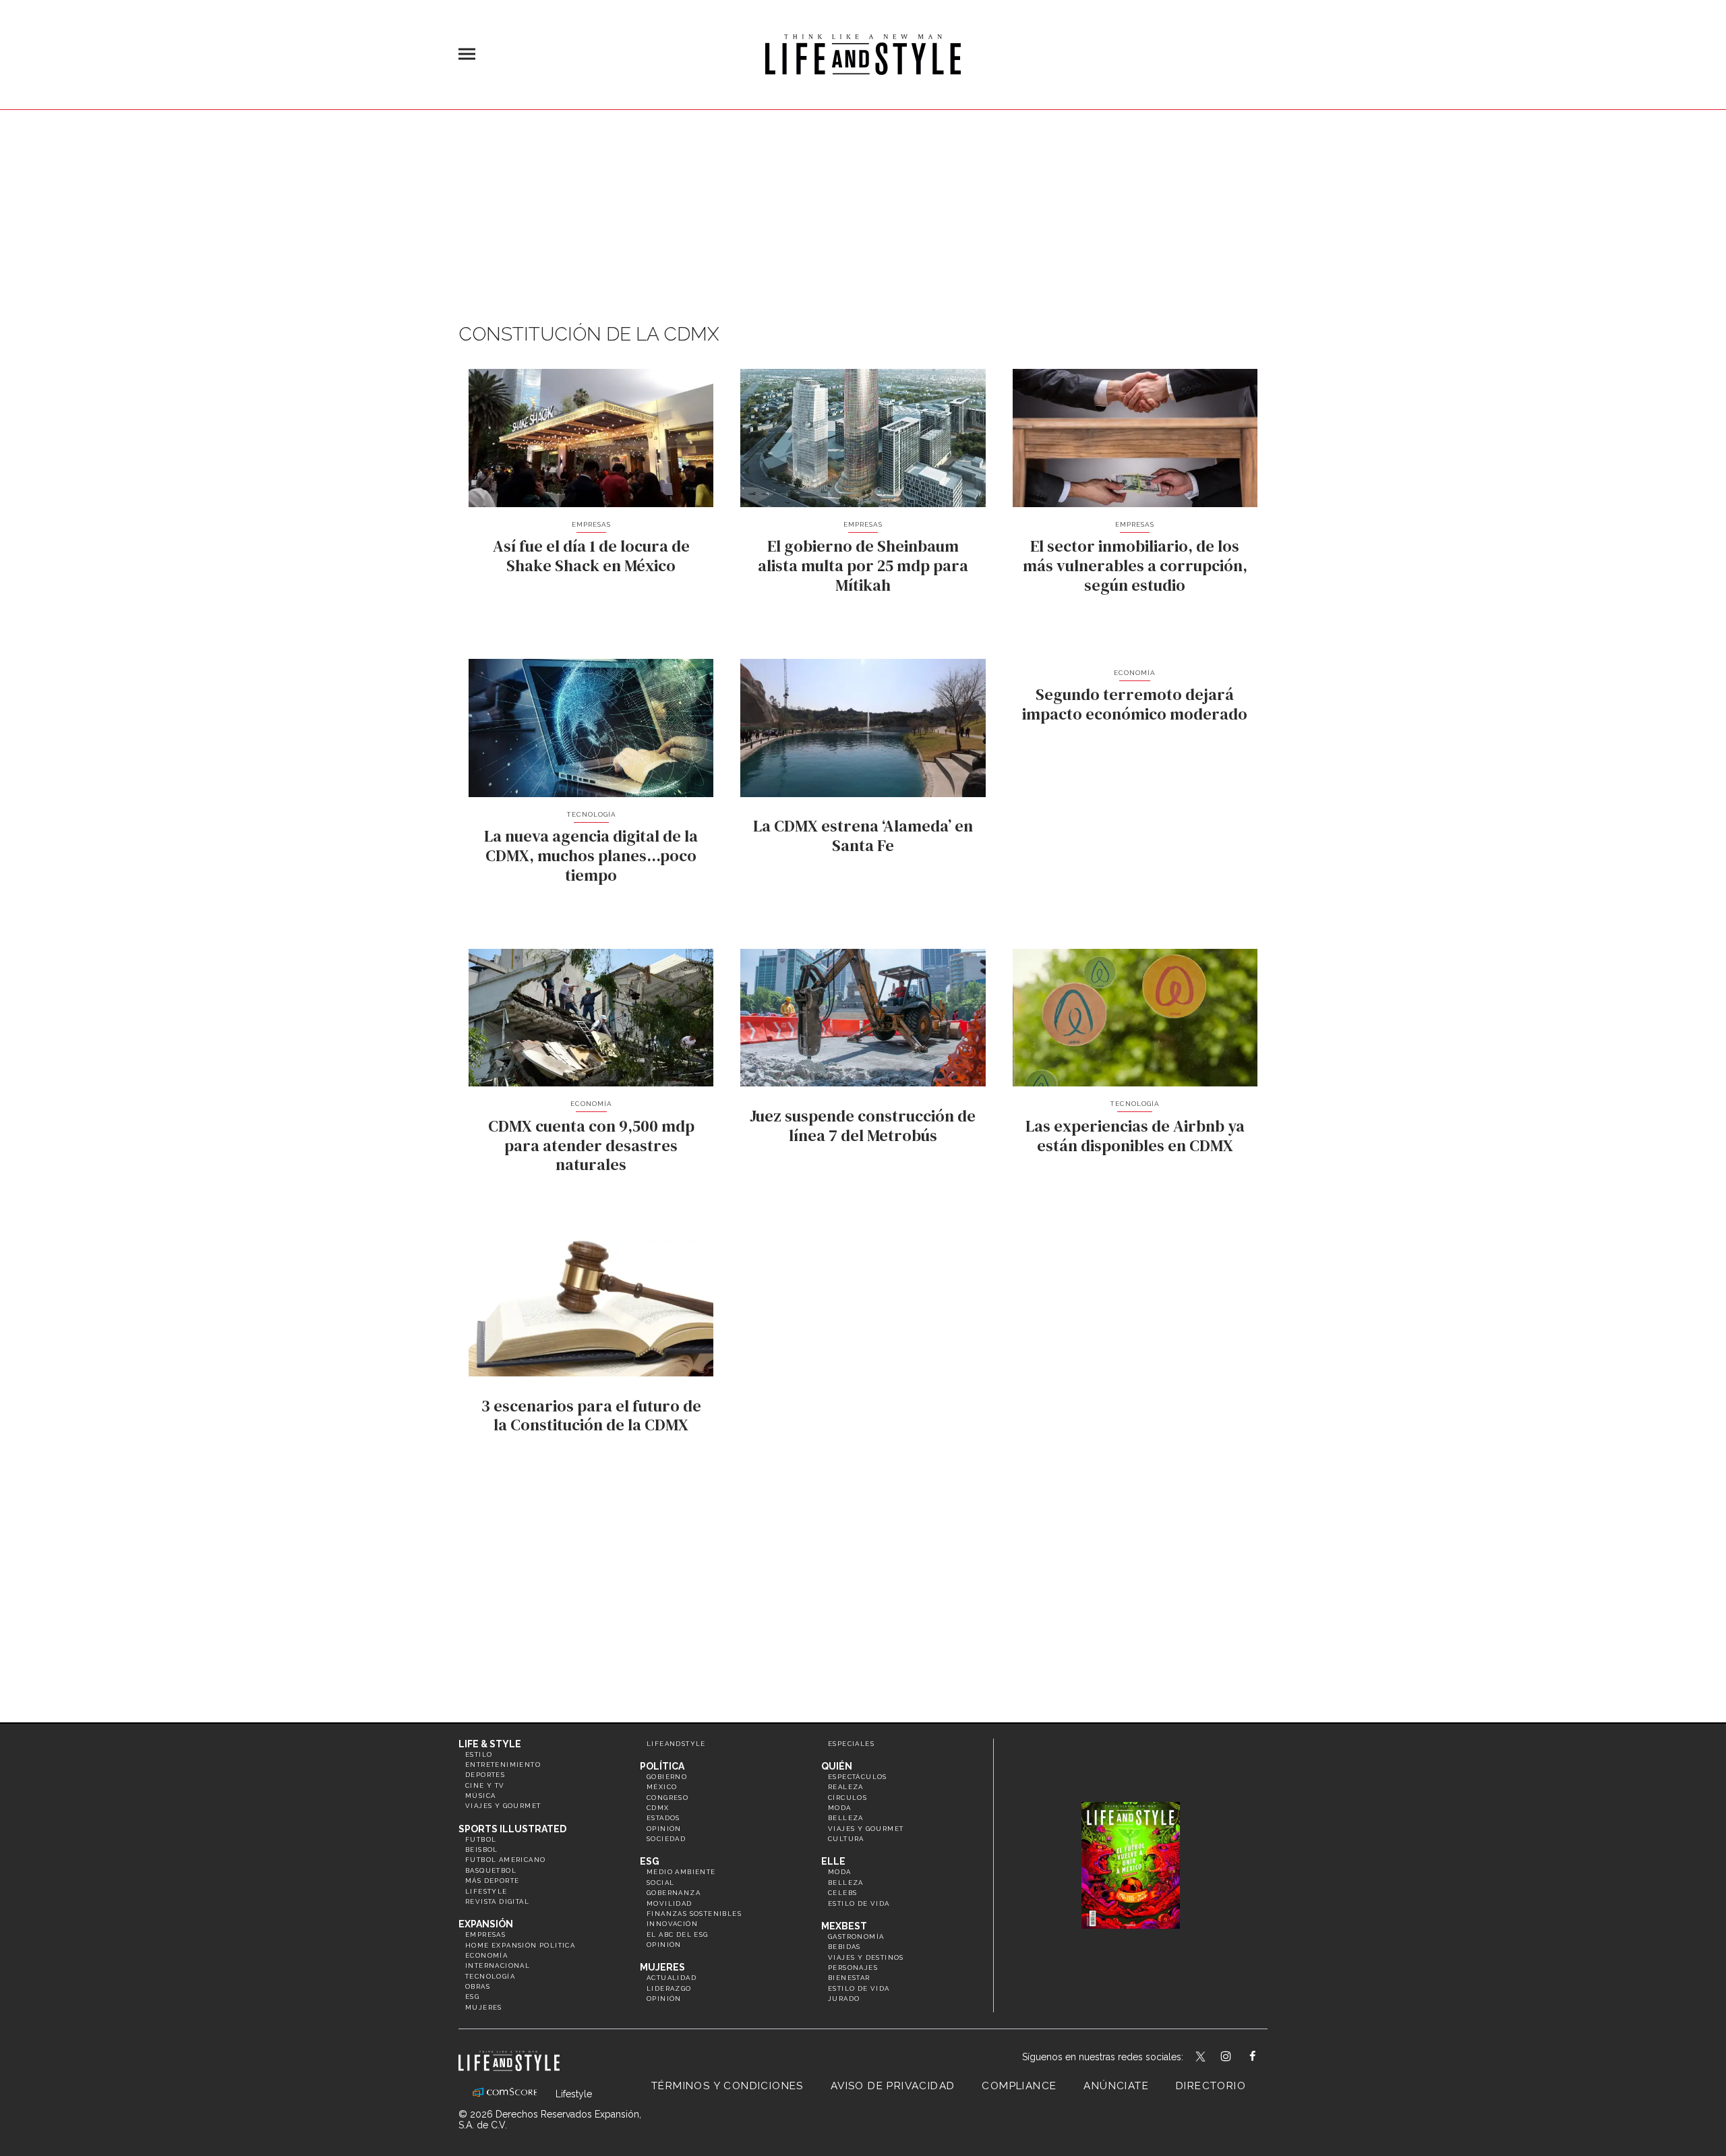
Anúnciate (1116, 2086)
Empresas (591, 524)
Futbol (481, 1839)
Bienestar (849, 1978)
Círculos (847, 1798)
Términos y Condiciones (727, 2086)
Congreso (667, 1798)
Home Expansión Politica (520, 1945)
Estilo (479, 1754)
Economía (1135, 673)
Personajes (853, 1968)
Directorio (1211, 2086)
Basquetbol (491, 1870)
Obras (478, 1986)
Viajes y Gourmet (503, 1806)
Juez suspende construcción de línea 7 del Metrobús (863, 1126)
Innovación (672, 1924)
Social (660, 1883)
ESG (472, 1997)
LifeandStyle (676, 1744)
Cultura (846, 1839)
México (662, 1787)
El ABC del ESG (678, 1934)
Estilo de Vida (859, 1988)
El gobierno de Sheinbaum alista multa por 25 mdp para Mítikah (863, 565)
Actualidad (672, 1978)
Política (662, 1766)
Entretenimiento (503, 1765)
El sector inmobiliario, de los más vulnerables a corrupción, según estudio (1135, 565)
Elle (833, 1861)
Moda (840, 1808)
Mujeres (484, 2007)
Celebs (842, 1893)
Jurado (844, 1999)
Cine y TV (485, 1785)
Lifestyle (486, 1891)
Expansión (486, 1924)
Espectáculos (858, 1777)
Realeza (846, 1787)
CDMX (658, 1808)
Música (480, 1796)
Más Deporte (492, 1881)
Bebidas (844, 1947)
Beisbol (482, 1849)
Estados (663, 1818)
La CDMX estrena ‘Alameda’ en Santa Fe (863, 836)
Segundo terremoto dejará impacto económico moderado (1135, 704)
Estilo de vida (859, 1903)
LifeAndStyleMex (1264, 2058)
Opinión (664, 1829)
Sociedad (666, 1839)
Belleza (846, 1818)
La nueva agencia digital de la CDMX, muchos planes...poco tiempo (591, 855)
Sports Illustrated (512, 1829)
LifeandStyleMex (1201, 2058)
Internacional (498, 1965)
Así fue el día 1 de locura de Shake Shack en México (591, 556)
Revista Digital (497, 1901)
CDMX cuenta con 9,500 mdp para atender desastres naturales (591, 1145)
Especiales (851, 1744)
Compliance (1019, 2086)
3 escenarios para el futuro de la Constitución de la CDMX (591, 1416)
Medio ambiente (681, 1872)
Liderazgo (669, 1988)
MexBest (844, 1926)
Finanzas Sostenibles (694, 1914)
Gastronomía (856, 1936)
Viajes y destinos (866, 1957)
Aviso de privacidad (893, 2086)
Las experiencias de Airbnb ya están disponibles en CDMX (1135, 1136)
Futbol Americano (505, 1860)
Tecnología (591, 814)
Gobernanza (674, 1893)
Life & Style (490, 1744)
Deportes (485, 1775)
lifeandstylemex (1238, 2058)
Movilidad (669, 1903)
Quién (837, 1766)
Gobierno (667, 1777)
